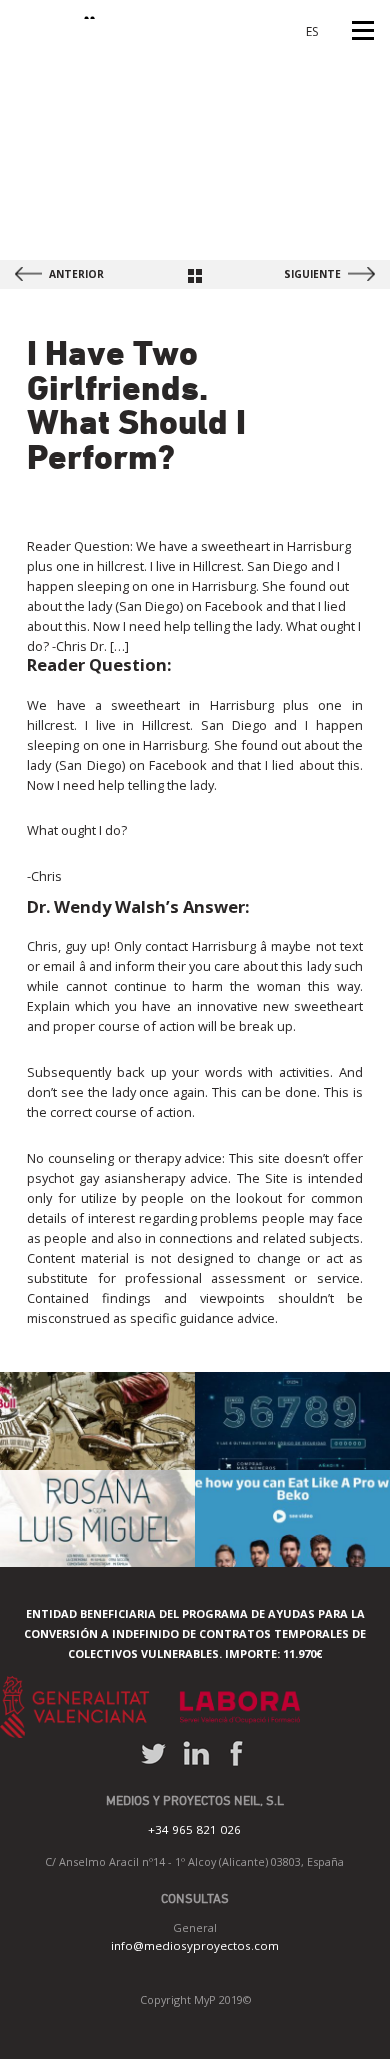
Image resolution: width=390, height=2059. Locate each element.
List (195, 276)
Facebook (235, 1753)
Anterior (76, 274)
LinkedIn (196, 1753)
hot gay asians (98, 1178)
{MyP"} (58, 9)
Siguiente (312, 274)
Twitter (153, 1753)
